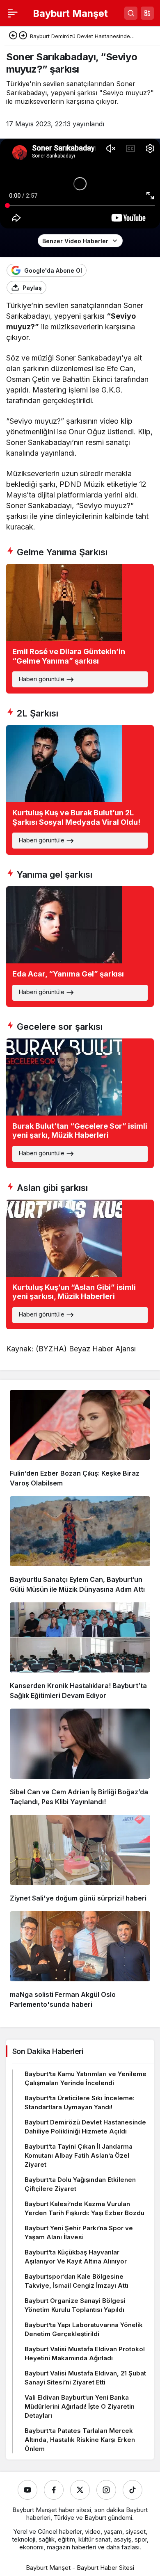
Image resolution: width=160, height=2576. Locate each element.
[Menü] (13, 13)
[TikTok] (133, 2490)
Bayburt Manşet (70, 13)
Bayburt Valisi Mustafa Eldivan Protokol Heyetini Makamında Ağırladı (85, 2354)
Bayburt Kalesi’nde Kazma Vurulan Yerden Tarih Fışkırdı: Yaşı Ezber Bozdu (85, 2208)
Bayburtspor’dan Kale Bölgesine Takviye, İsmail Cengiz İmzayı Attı (77, 2281)
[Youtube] (27, 2490)
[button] (147, 13)
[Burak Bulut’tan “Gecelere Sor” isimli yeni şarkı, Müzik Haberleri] (80, 1103)
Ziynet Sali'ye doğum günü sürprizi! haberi (78, 1898)
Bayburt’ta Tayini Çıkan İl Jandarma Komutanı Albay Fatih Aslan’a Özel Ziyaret (79, 2155)
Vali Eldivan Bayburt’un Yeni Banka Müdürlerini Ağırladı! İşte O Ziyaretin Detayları (80, 2406)
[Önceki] (13, 36)
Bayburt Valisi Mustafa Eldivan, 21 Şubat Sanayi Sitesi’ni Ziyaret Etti (85, 2378)
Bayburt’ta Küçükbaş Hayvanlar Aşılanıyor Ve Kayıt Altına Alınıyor (76, 2257)
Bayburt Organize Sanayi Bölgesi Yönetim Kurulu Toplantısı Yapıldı (75, 2305)
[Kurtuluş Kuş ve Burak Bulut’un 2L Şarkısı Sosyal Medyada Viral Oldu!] (80, 790)
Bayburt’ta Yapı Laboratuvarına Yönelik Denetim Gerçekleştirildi (84, 2329)
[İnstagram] (106, 2490)
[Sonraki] (23, 36)
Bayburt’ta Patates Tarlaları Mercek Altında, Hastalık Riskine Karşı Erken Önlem (80, 2440)
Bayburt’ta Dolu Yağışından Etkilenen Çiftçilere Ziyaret (80, 2184)
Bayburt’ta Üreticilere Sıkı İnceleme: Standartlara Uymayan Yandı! (80, 2103)
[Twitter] (80, 2490)
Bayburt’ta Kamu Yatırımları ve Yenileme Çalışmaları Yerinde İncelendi (86, 2078)
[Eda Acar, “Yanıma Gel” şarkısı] (80, 947)
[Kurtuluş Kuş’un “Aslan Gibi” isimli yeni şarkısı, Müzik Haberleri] (80, 1264)
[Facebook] (54, 2490)
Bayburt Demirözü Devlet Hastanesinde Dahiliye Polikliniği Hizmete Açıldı (85, 2127)
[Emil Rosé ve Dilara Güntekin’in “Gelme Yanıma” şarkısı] (80, 629)
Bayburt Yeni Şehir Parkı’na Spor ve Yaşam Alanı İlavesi (79, 2233)
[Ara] (131, 13)
